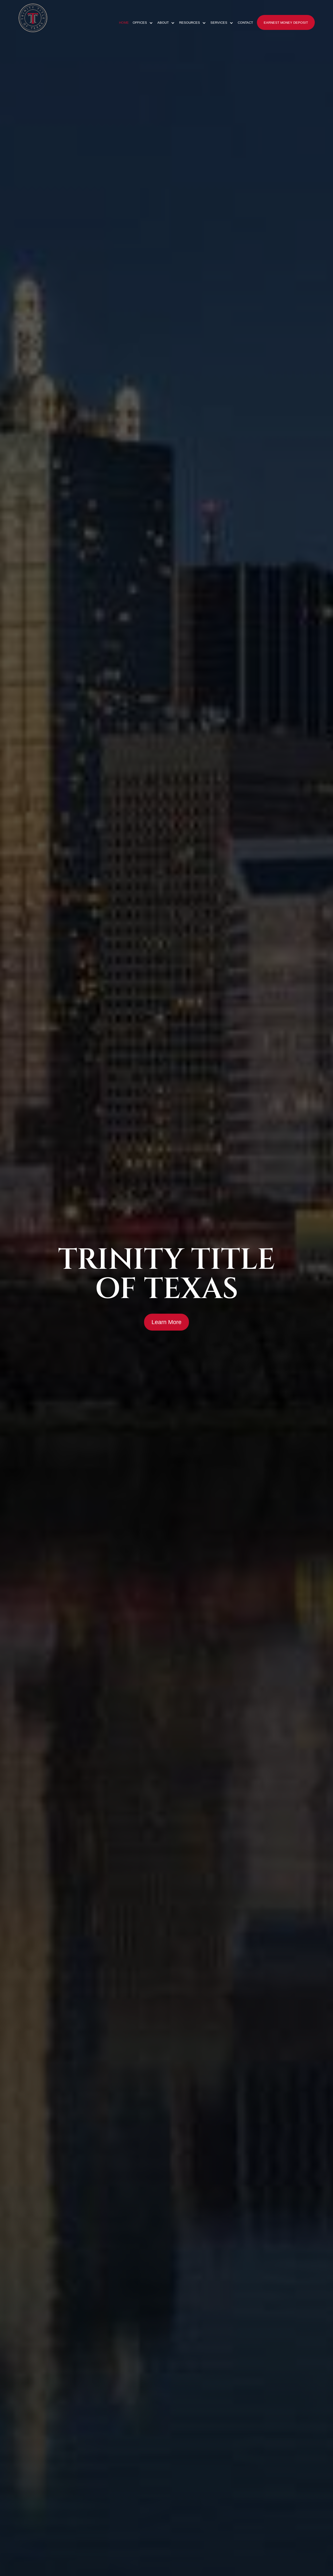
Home (124, 23)
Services (219, 23)
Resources (190, 23)
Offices (140, 23)
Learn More (166, 1322)
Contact (245, 23)
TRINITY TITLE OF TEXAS (167, 1275)
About (163, 23)
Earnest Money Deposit (286, 23)
